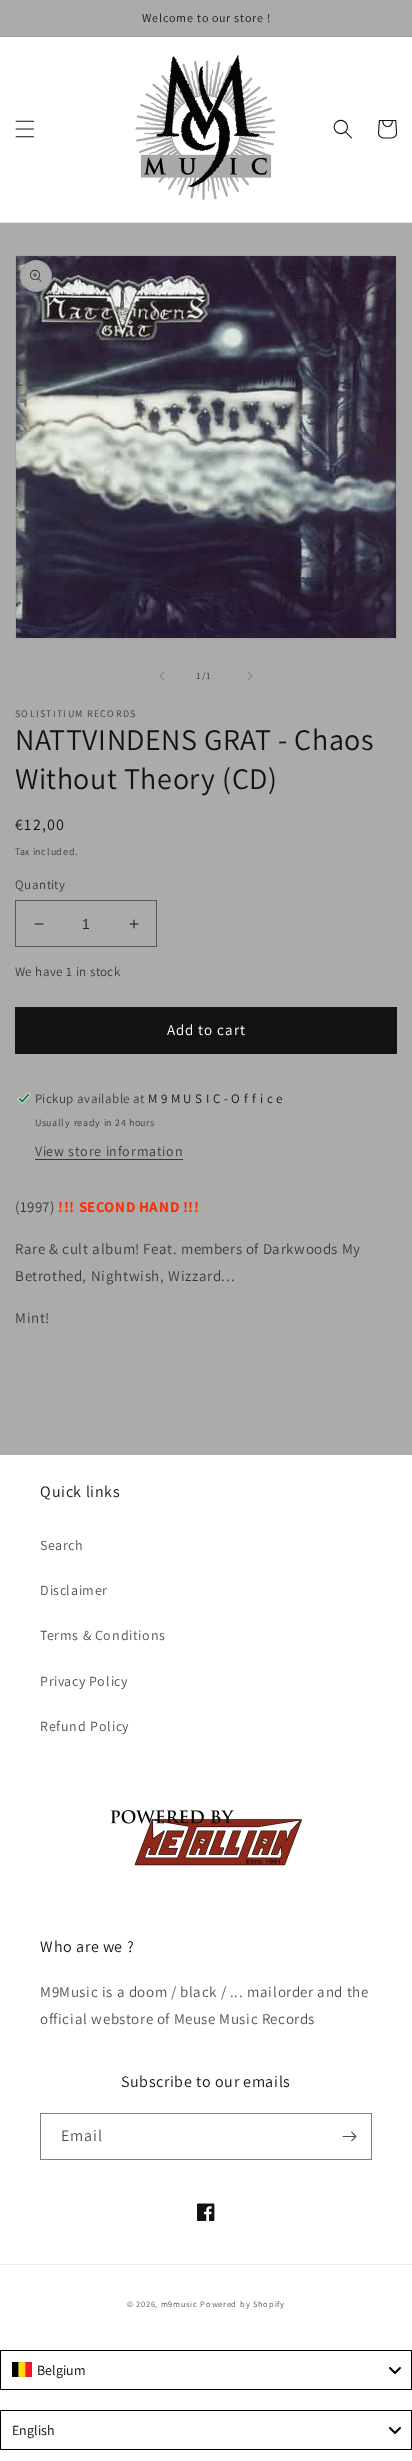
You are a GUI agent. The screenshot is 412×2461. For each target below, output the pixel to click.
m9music (179, 2303)
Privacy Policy (83, 1681)
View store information (109, 1151)
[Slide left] (162, 676)
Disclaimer (74, 1590)
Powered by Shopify (242, 2303)
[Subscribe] (349, 2136)
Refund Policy (84, 1726)
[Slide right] (250, 676)
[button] (25, 129)
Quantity (40, 884)
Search (62, 1545)
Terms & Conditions (103, 1635)
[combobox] (206, 2370)
